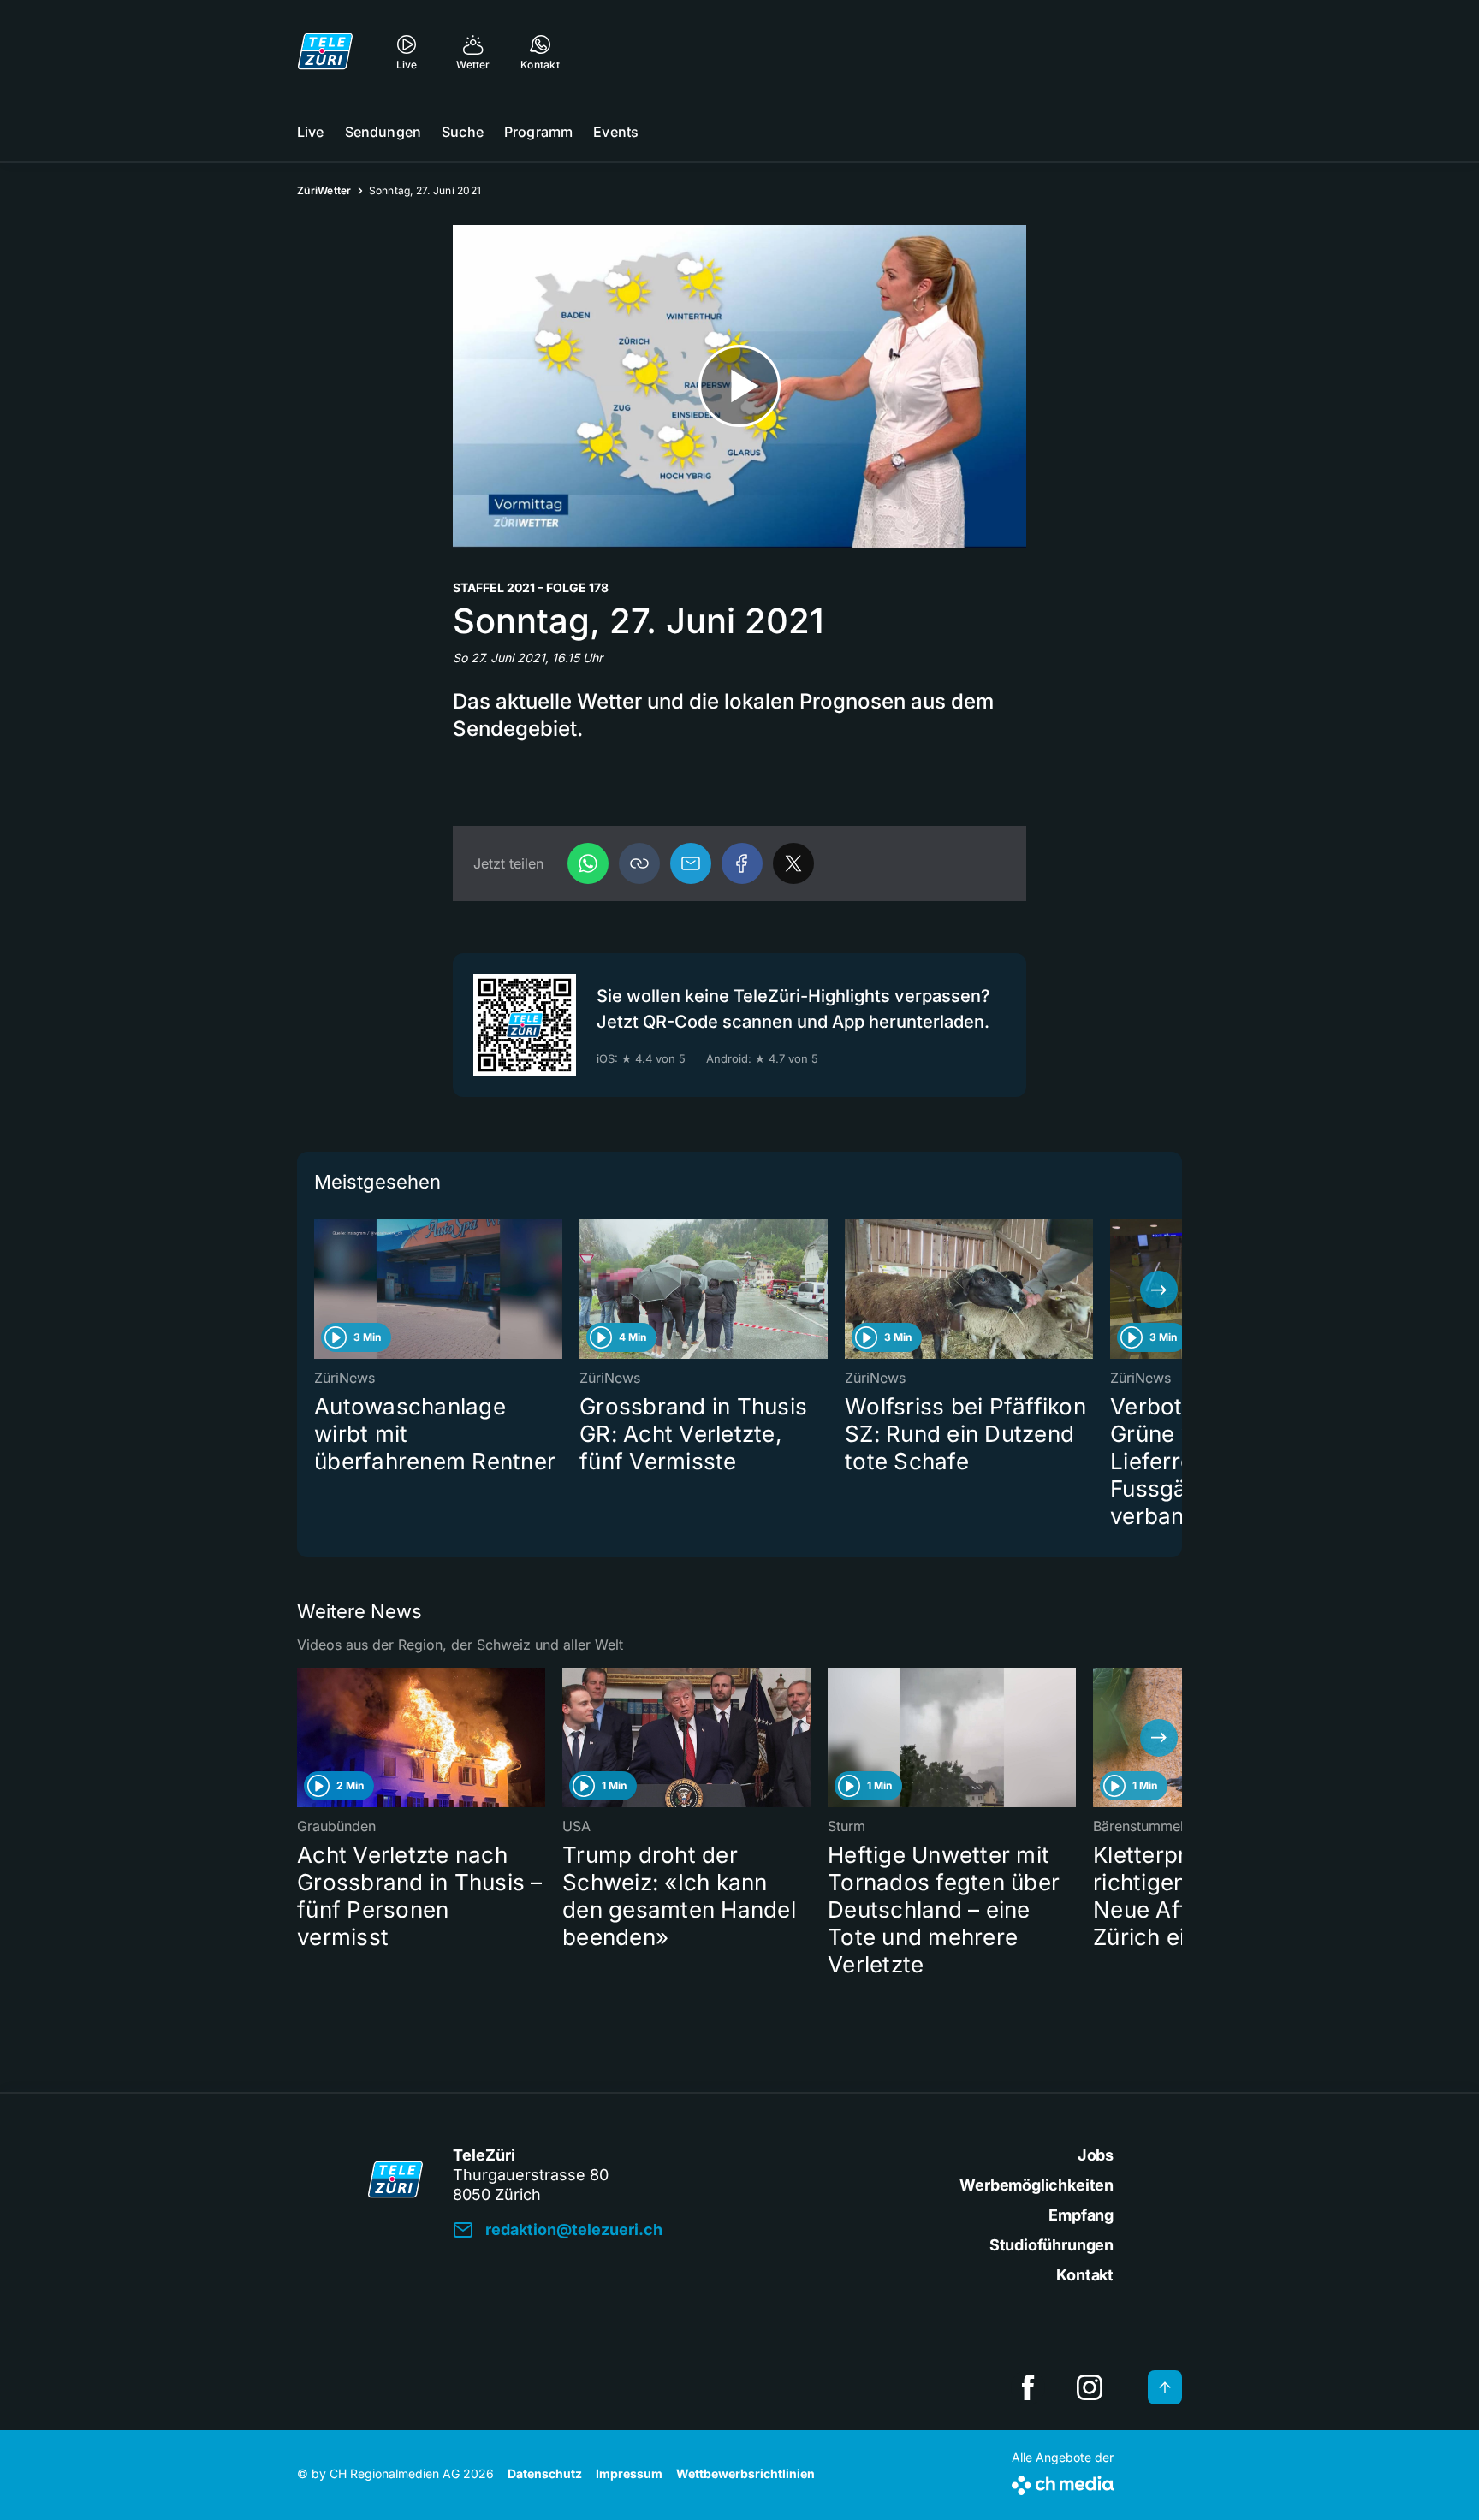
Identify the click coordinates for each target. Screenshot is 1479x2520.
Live (311, 132)
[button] (639, 863)
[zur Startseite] (325, 51)
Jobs (1096, 2155)
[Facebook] (742, 863)
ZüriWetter (324, 190)
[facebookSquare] (1028, 2387)
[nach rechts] (1159, 1290)
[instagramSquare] (1090, 2387)
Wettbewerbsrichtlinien (745, 2473)
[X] (793, 863)
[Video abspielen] (739, 386)
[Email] (691, 863)
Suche (463, 132)
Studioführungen (1051, 2245)
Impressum (629, 2473)
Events (616, 132)
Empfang (1081, 2215)
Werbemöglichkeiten (1036, 2185)
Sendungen (383, 132)
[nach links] (320, 1290)
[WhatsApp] (588, 863)
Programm (538, 132)
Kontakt (1085, 2275)
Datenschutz (545, 2473)
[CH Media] (1063, 2482)
